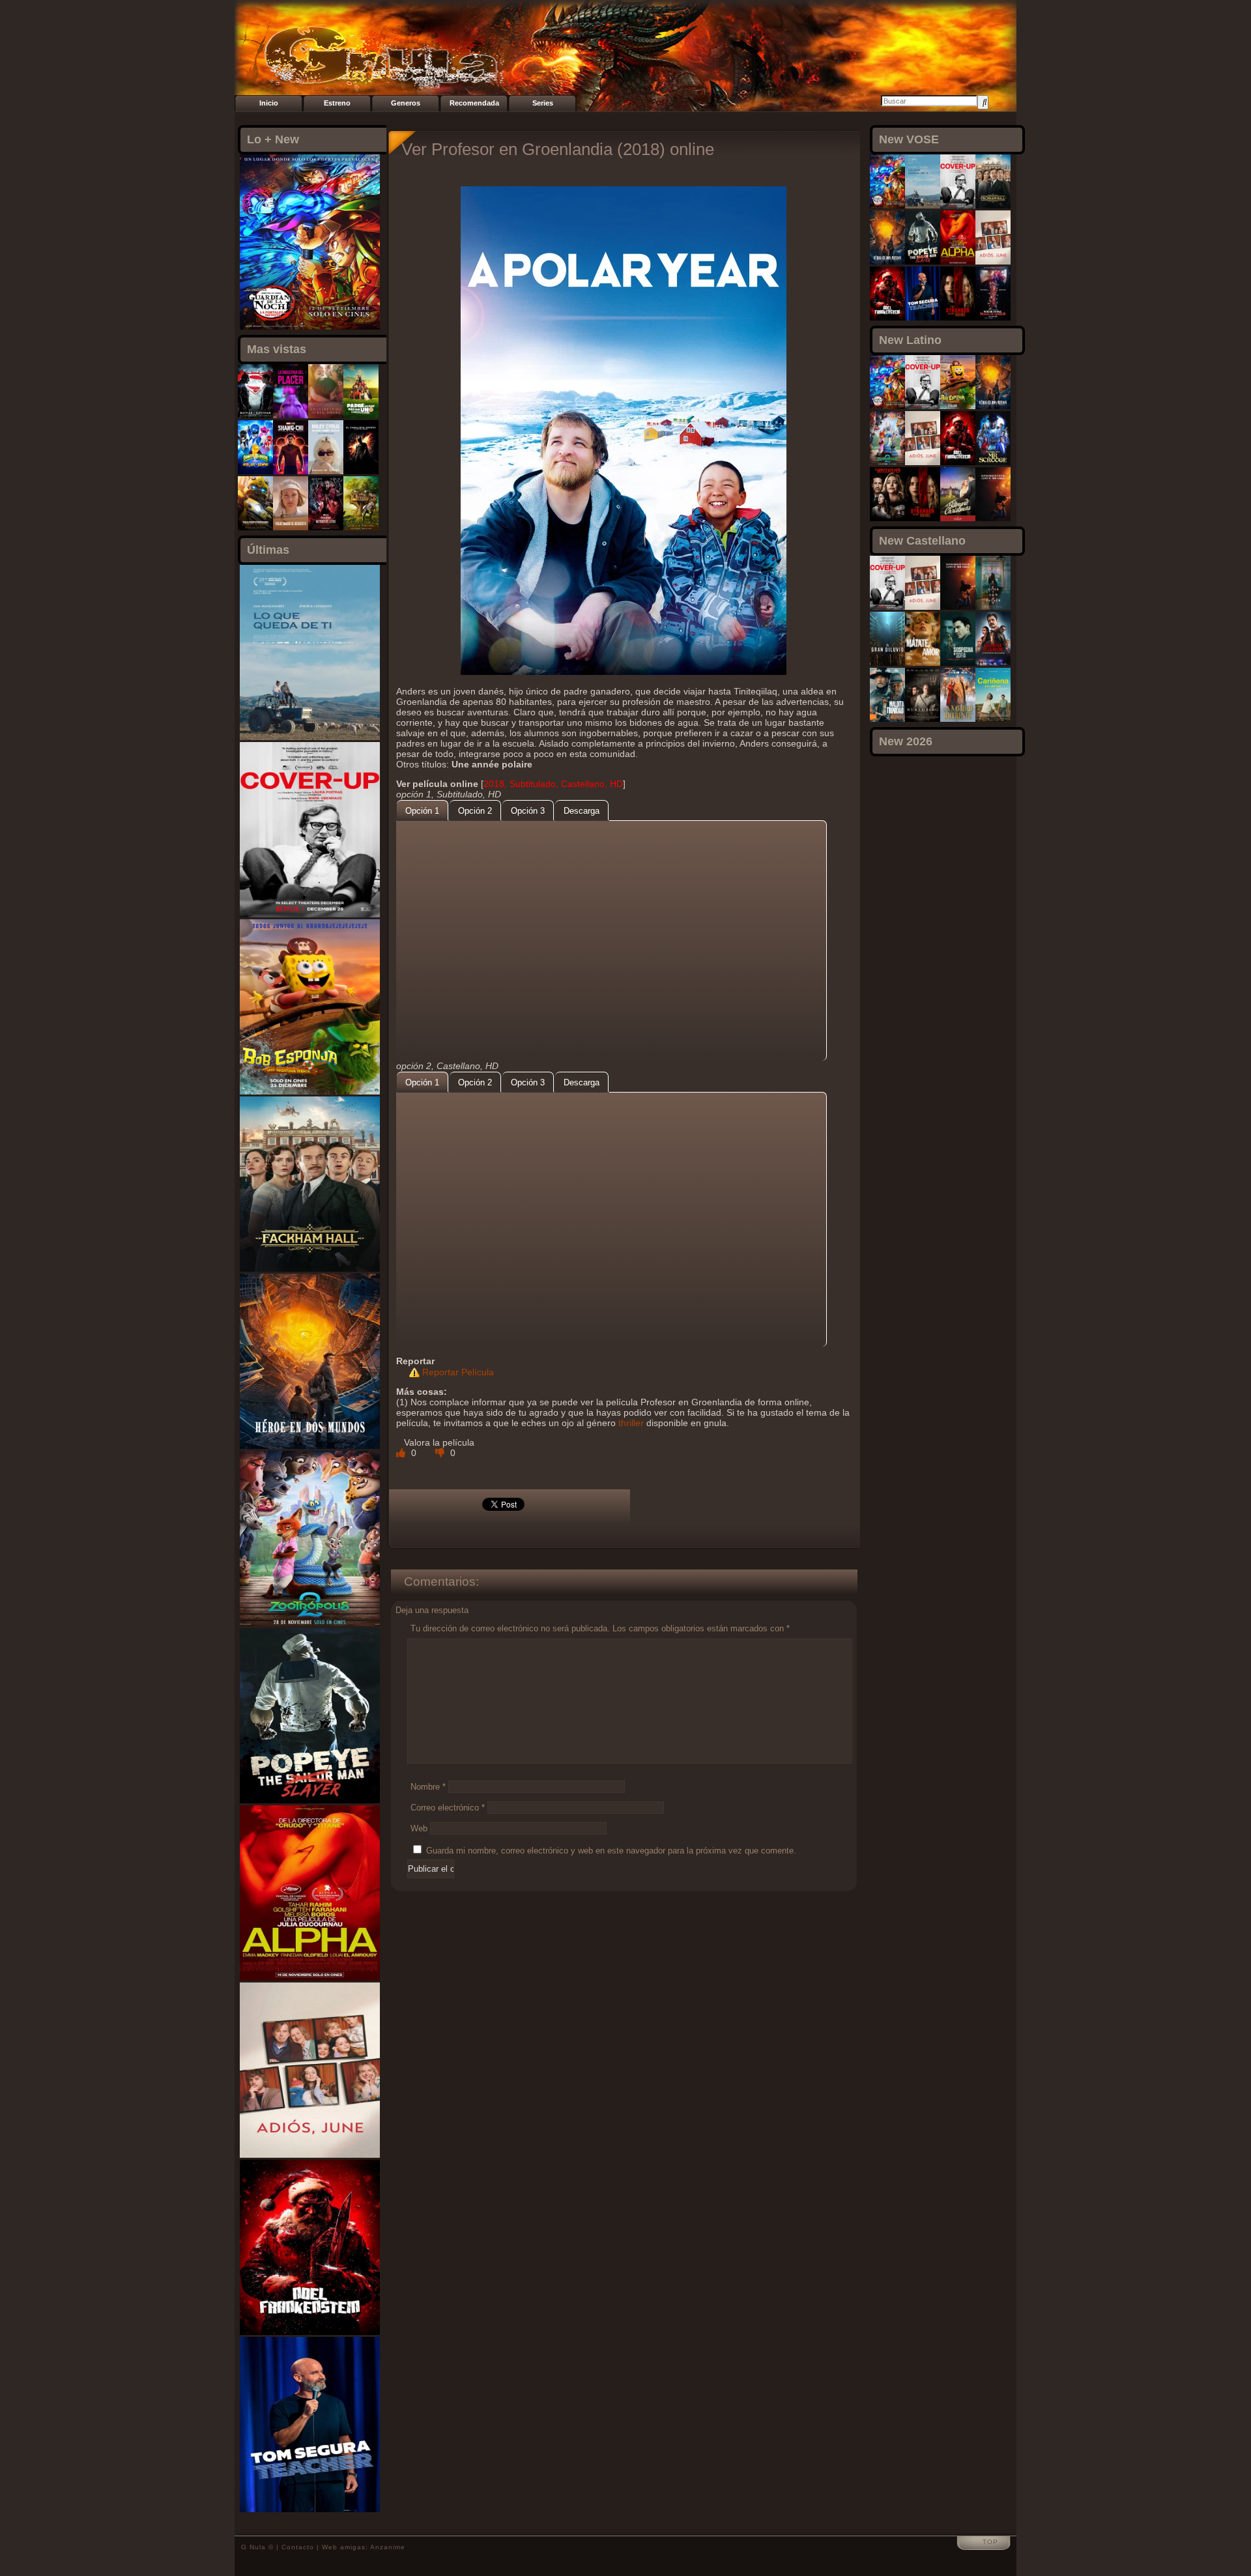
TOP (990, 2542)
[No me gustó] (441, 1453)
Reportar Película (458, 1372)
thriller (631, 1423)
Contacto (298, 2547)
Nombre (428, 1787)
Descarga (582, 811)
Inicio (269, 103)
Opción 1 (422, 811)
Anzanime (388, 2547)
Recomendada (474, 103)
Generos (406, 103)
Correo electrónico (448, 1808)
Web (419, 1828)
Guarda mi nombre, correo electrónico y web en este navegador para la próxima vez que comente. (611, 1851)
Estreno (337, 103)
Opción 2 (475, 811)
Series (543, 103)
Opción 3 (528, 811)
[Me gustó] (402, 1453)
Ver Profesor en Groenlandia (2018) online (558, 149)
